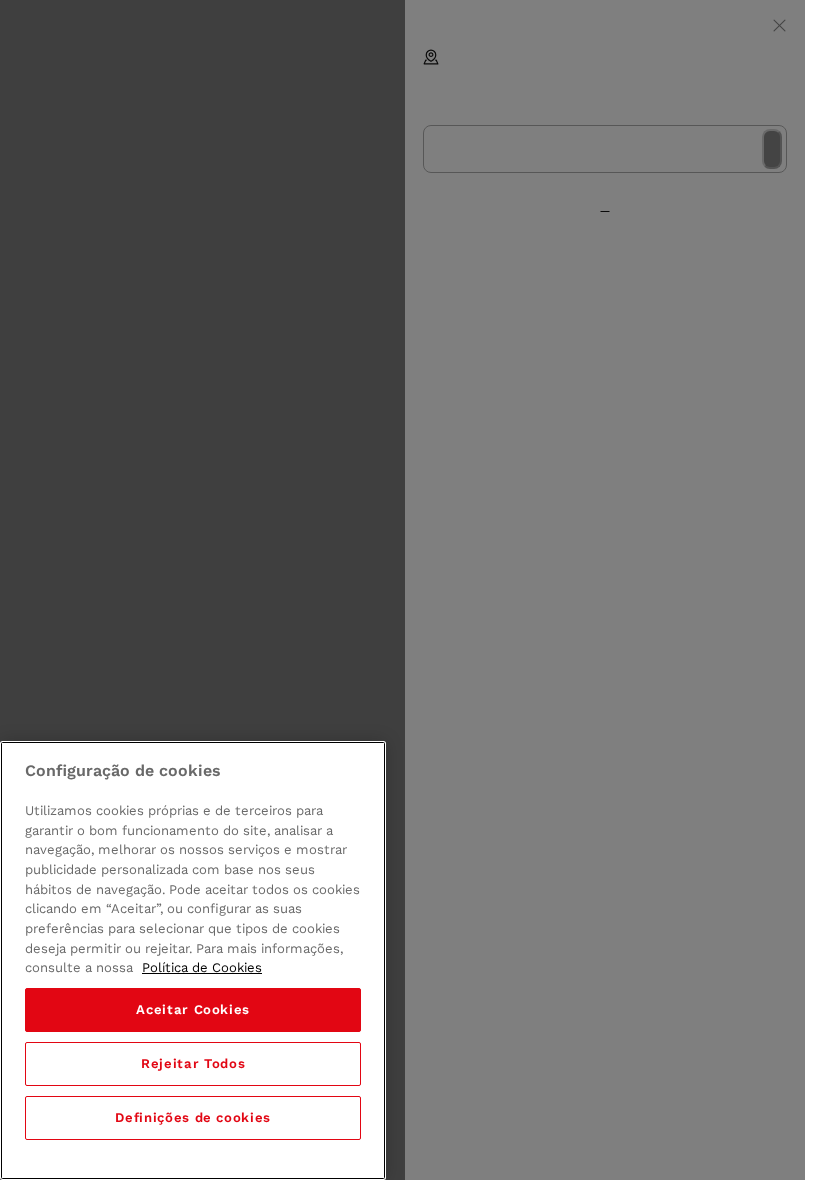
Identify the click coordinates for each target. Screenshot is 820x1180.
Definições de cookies (193, 1117)
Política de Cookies (202, 967)
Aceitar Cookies (193, 1009)
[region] (193, 960)
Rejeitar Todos (193, 1063)
